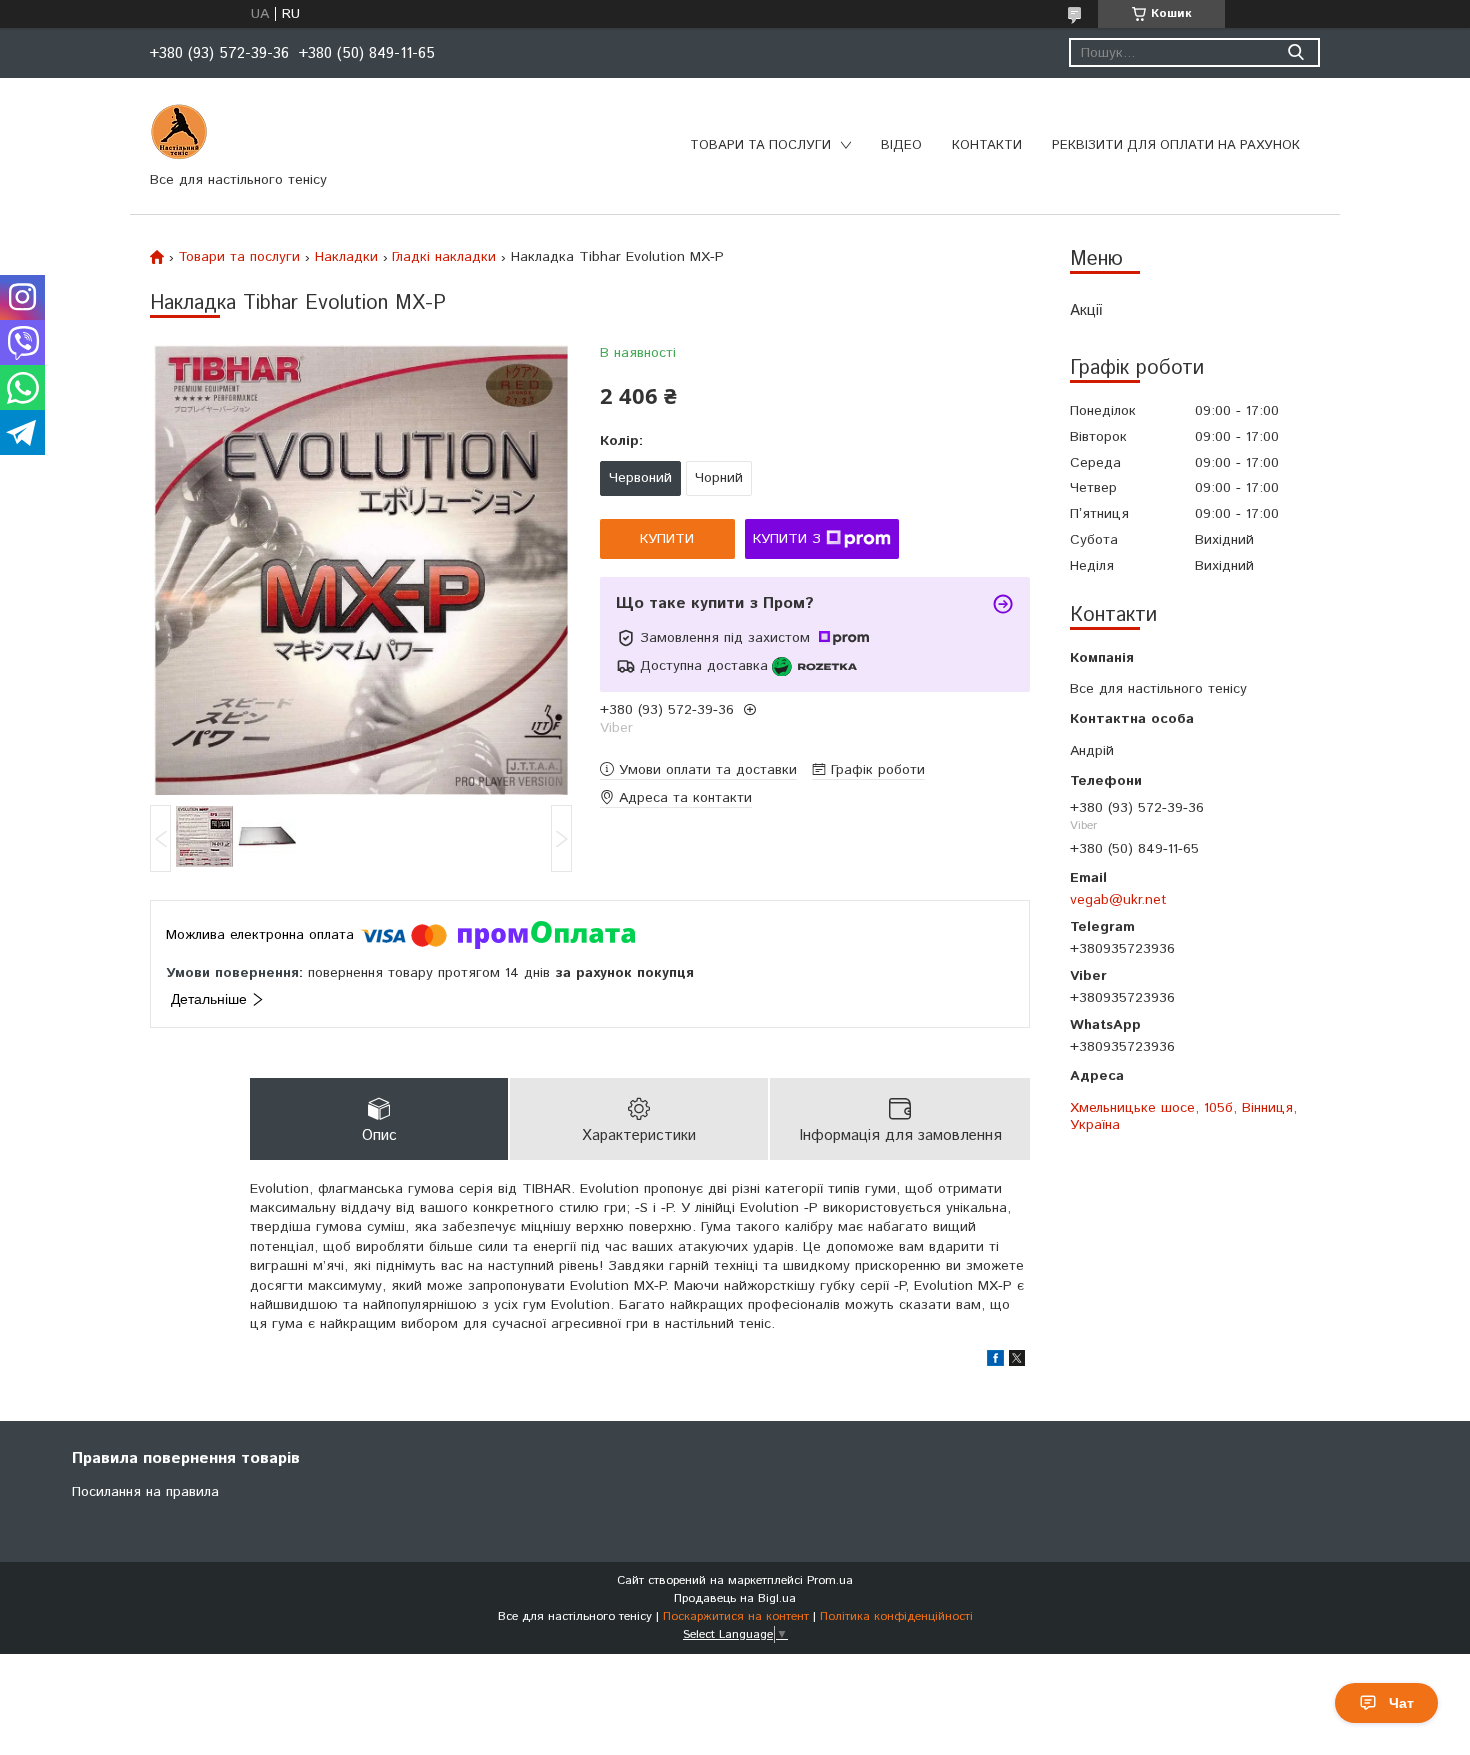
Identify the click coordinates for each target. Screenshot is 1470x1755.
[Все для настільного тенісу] (179, 132)
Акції (1086, 310)
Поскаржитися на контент (736, 1616)
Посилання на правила (145, 1492)
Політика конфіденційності (896, 1616)
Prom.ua (830, 1580)
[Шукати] (1295, 52)
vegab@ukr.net (1118, 899)
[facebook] (995, 1362)
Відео (901, 145)
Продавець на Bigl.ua (735, 1598)
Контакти (987, 145)
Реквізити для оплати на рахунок (1176, 145)
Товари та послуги (760, 145)
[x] (1017, 1362)
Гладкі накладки (444, 257)
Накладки (346, 257)
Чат (1401, 1703)
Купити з (787, 539)
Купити (667, 539)
